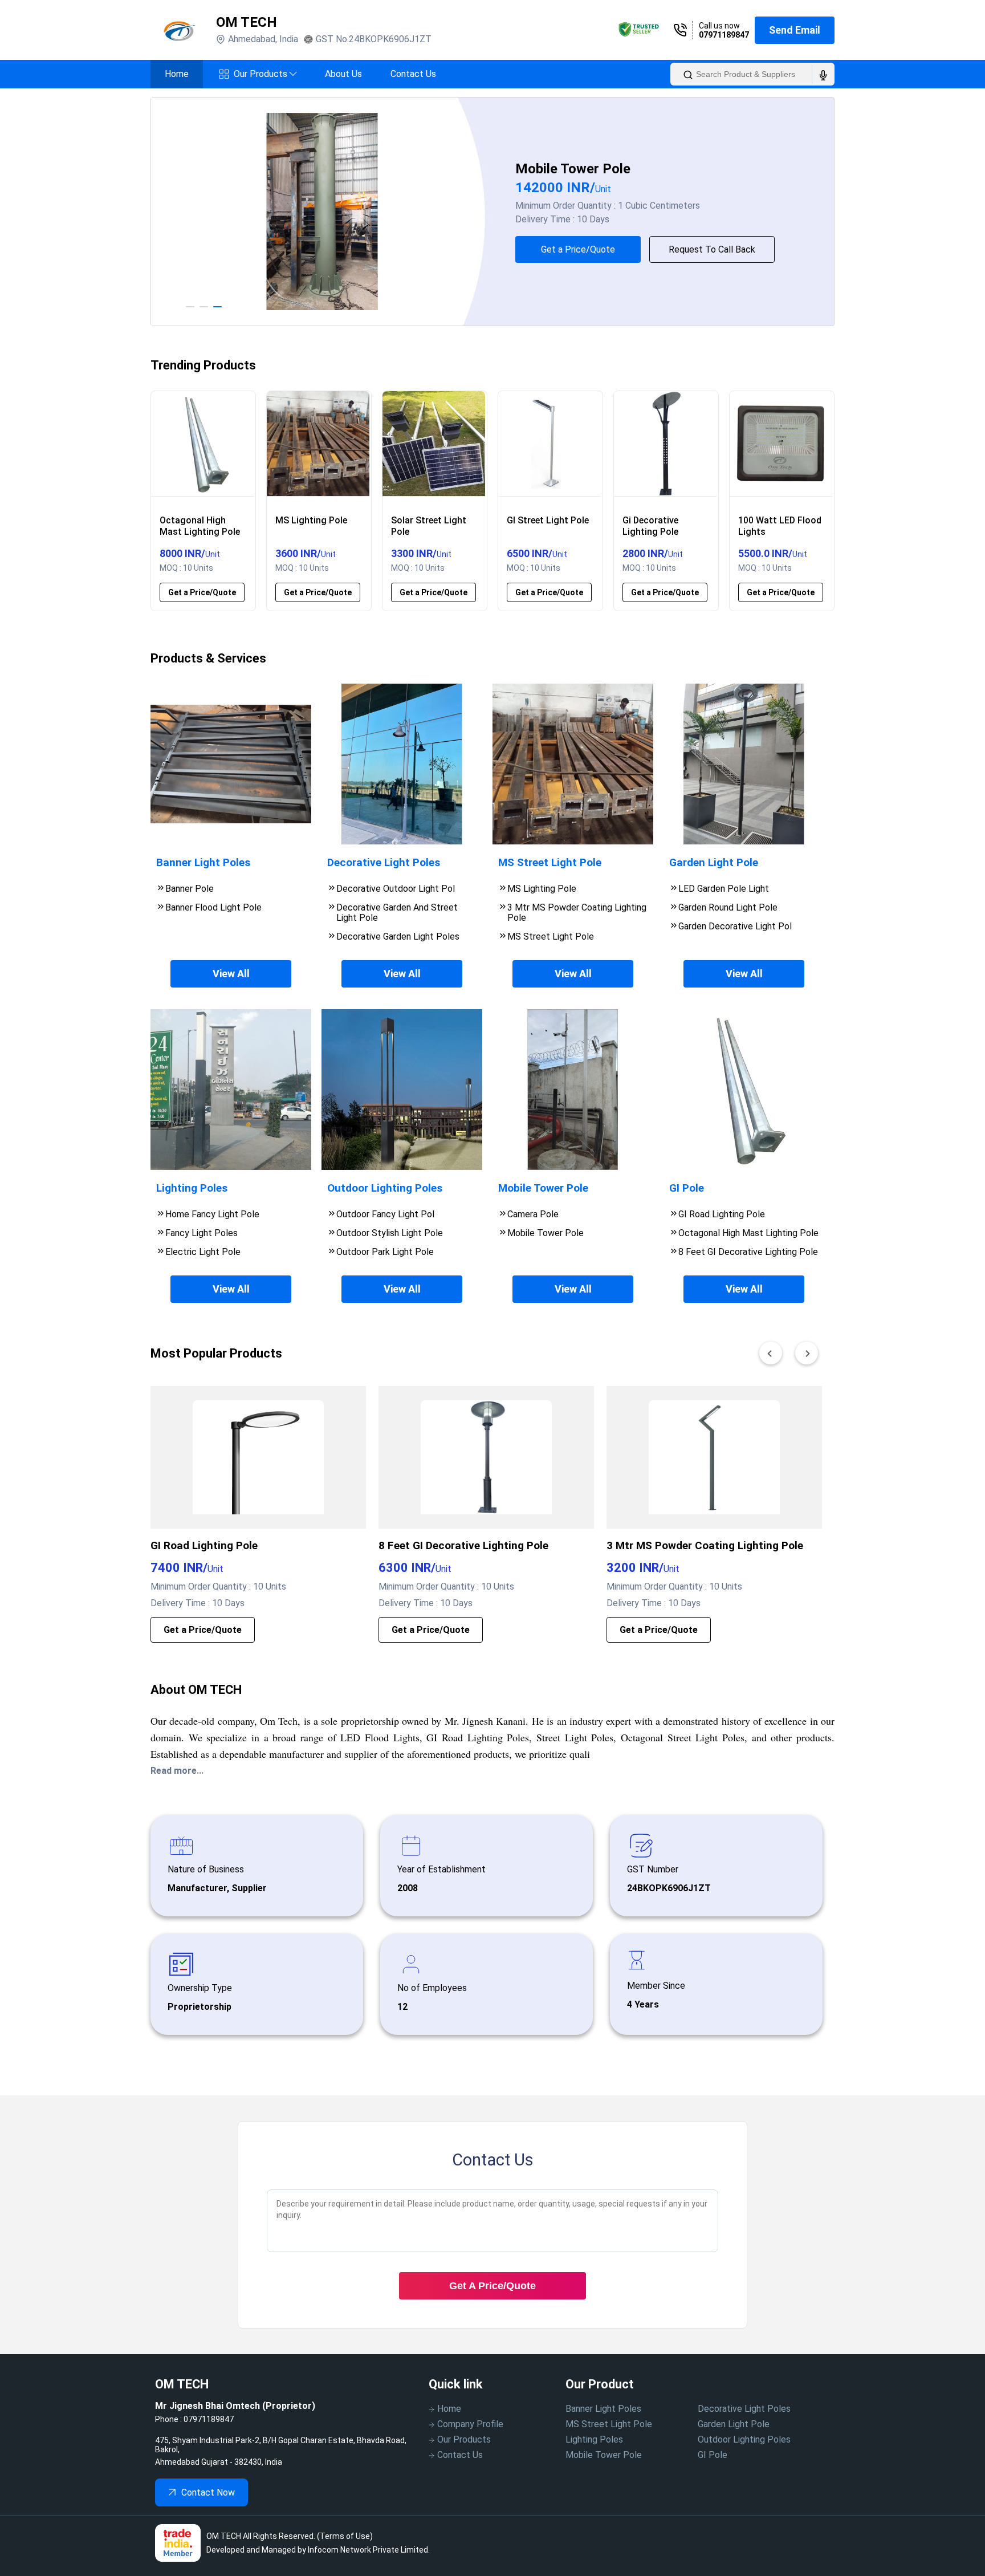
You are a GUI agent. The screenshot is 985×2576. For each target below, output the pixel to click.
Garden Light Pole (734, 2424)
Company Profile (470, 2424)
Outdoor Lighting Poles (744, 2439)
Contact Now (208, 2492)
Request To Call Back (712, 249)
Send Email (795, 30)
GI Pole (713, 2455)
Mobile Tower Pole (604, 2455)
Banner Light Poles (603, 2409)
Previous (142, 212)
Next (843, 212)
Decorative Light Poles (744, 2409)
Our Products (265, 74)
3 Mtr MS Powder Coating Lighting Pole (705, 1546)
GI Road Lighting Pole (204, 1546)
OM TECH (247, 22)
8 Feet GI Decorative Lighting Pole (463, 1546)
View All (231, 974)
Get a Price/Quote (578, 249)
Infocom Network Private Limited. (369, 2550)
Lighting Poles (594, 2439)
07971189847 (724, 35)
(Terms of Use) (345, 2536)
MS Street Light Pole (609, 2424)
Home (177, 74)
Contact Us (413, 74)
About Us (343, 74)
